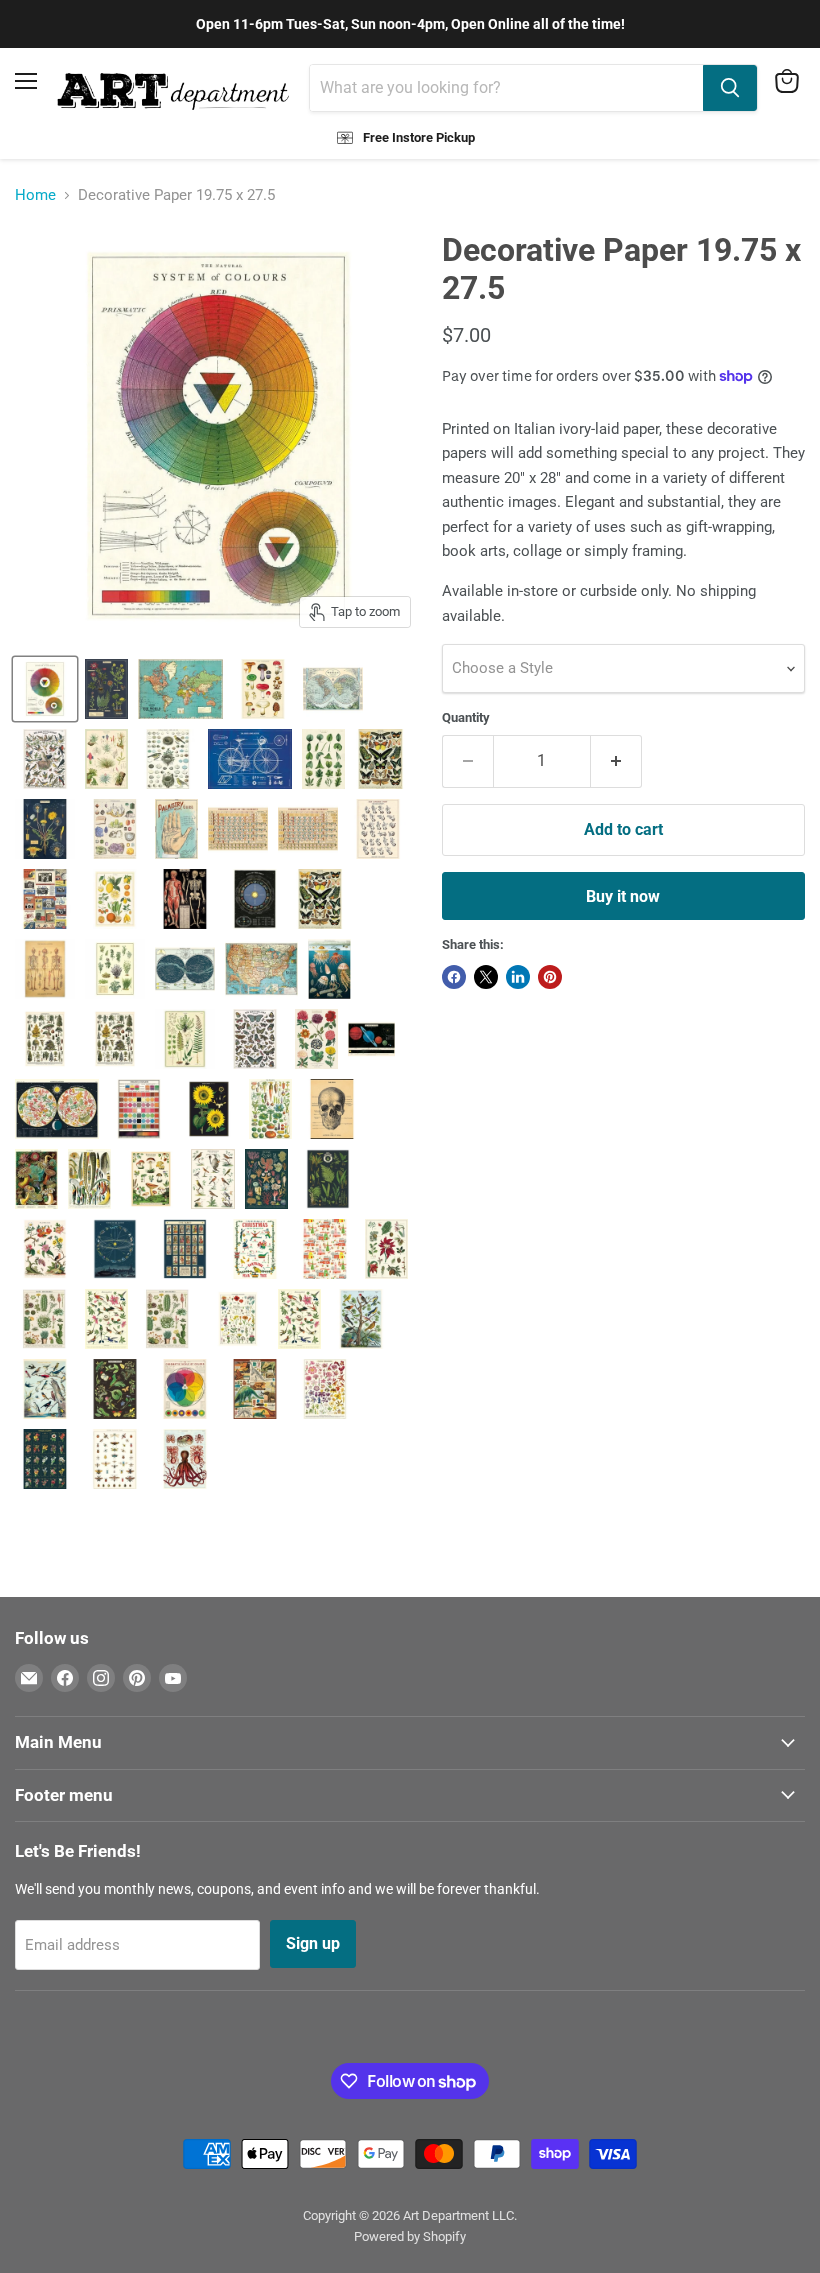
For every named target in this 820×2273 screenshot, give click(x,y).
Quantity (466, 717)
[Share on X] (486, 977)
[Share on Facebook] (454, 977)
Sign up (313, 1943)
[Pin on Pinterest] (550, 977)
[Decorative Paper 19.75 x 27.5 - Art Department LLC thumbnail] (45, 689)
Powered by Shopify (410, 2236)
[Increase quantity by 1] (616, 761)
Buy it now (623, 896)
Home (35, 195)
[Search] (730, 88)
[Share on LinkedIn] (518, 977)
